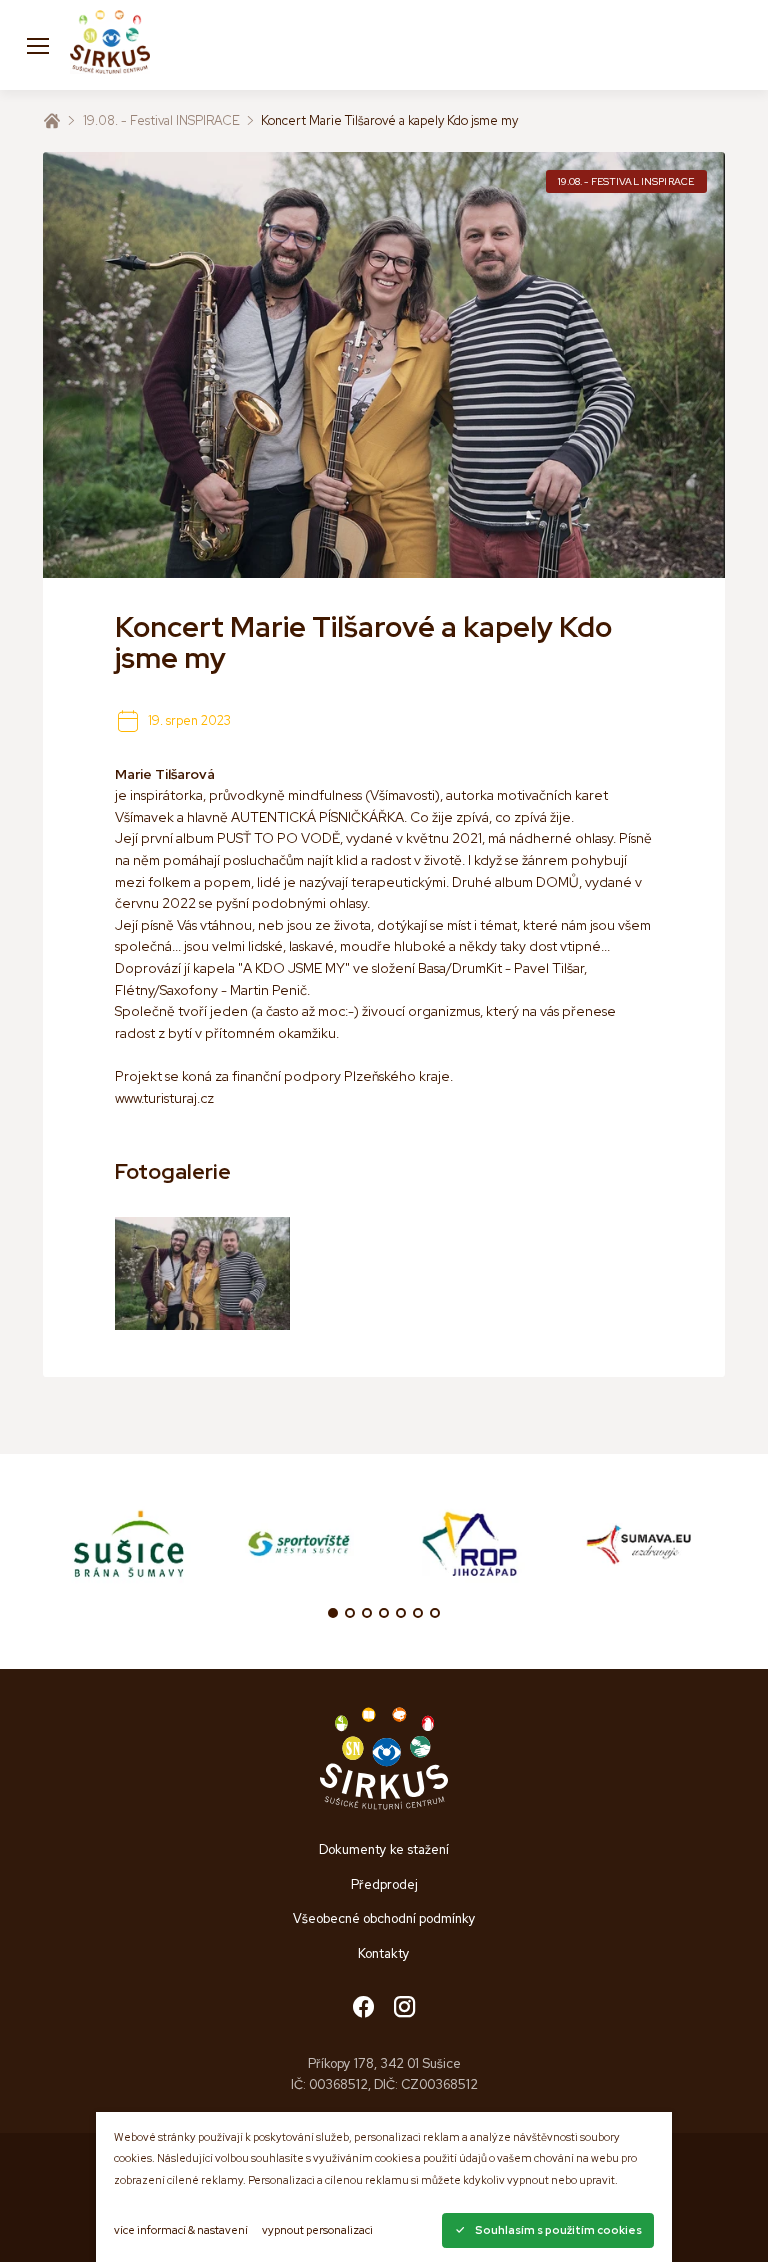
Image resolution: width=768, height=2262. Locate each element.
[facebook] (363, 2008)
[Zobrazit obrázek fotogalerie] (202, 1273)
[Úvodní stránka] (52, 121)
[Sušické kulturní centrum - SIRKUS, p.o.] (110, 45)
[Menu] (38, 45)
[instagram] (404, 2008)
